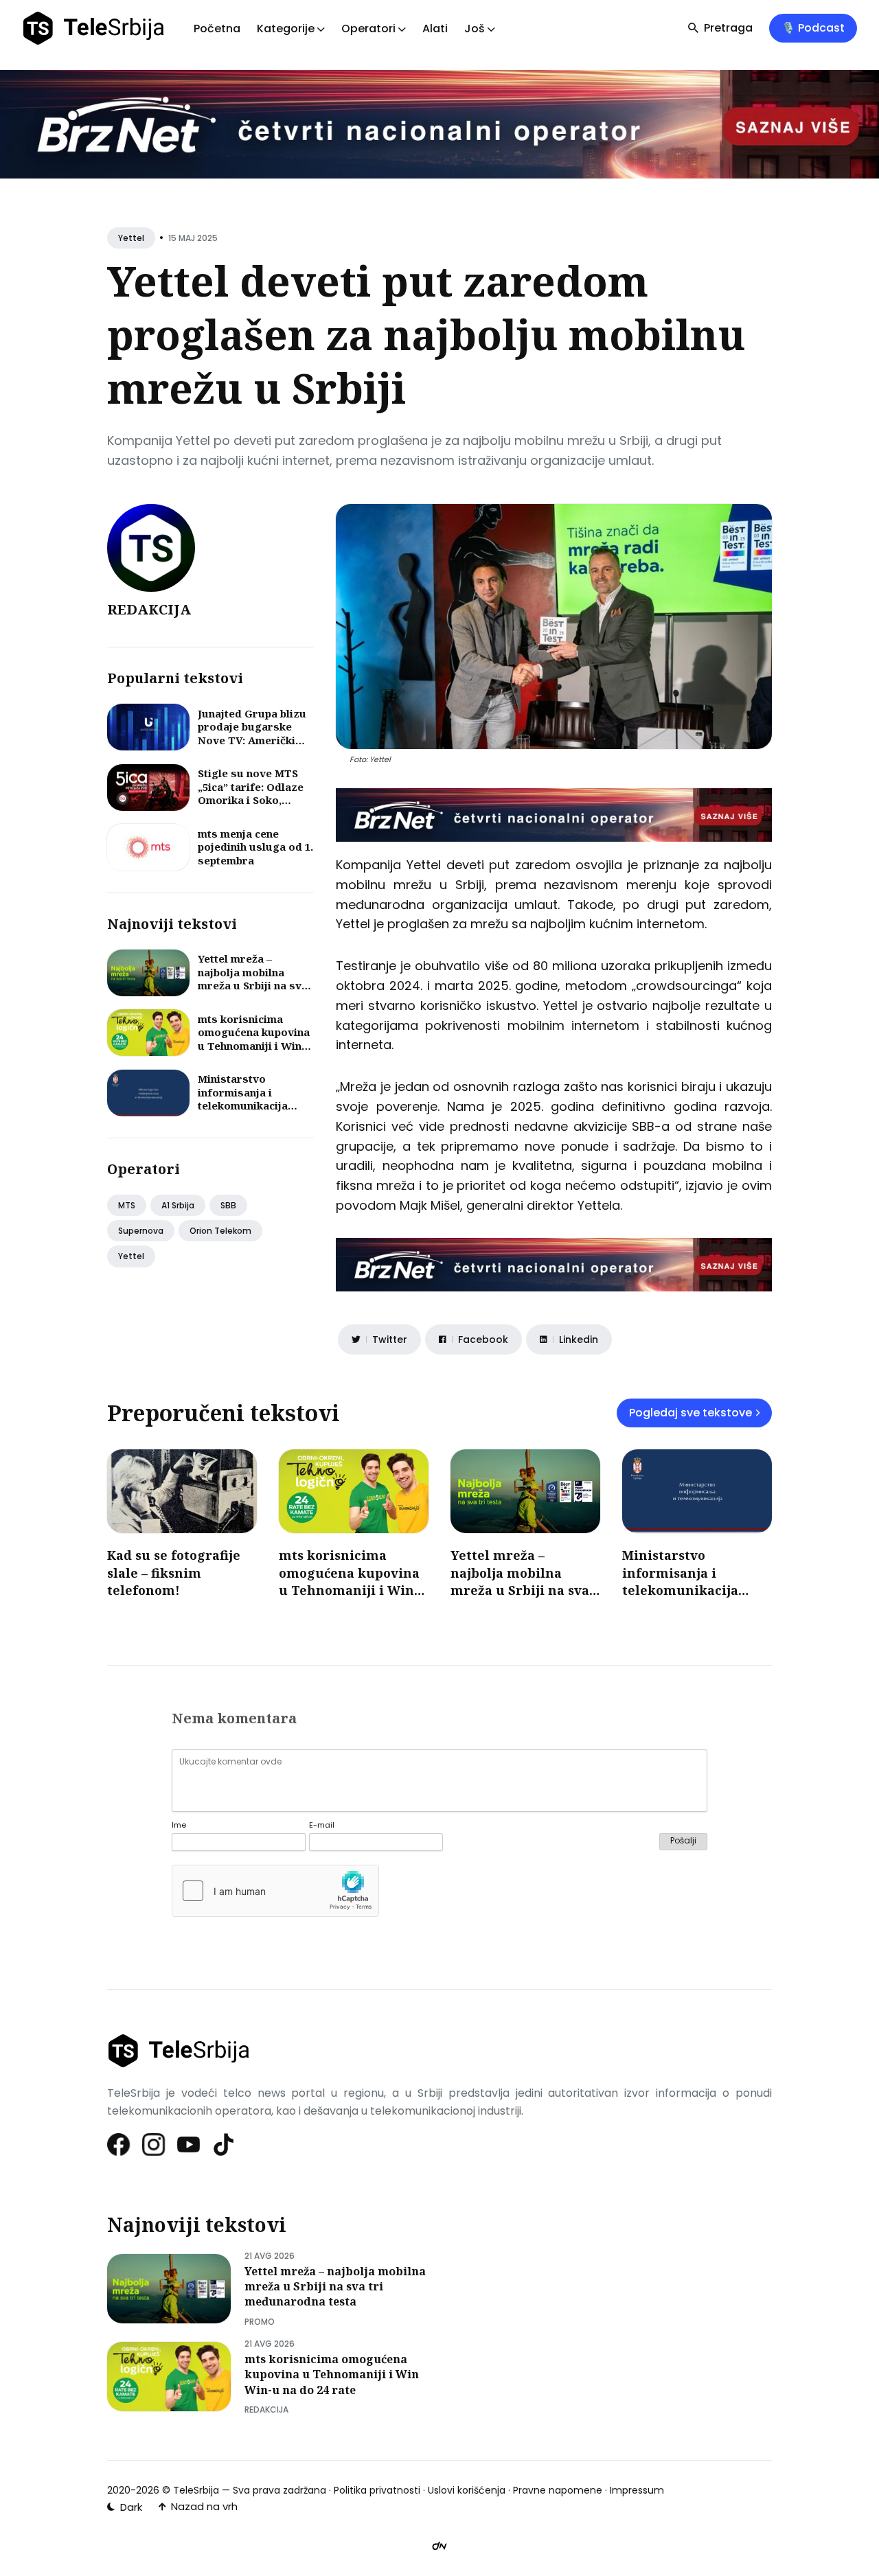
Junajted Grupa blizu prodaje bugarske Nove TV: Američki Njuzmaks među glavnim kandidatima (253, 740)
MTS (127, 1205)
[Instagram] (154, 2144)
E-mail (322, 1825)
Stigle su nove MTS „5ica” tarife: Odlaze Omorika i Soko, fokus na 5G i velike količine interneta (251, 800)
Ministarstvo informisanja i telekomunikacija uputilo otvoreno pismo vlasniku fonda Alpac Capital (254, 1112)
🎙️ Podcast (813, 28)
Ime (179, 1825)
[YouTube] (189, 2144)
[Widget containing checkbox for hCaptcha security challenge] (275, 1891)
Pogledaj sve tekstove (690, 1413)
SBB (228, 1205)
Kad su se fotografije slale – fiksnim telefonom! (174, 1572)
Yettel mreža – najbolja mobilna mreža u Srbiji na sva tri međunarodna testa (253, 985)
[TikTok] (224, 2144)
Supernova (141, 1231)
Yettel (131, 238)
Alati (435, 28)
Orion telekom (220, 1231)
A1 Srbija (178, 1205)
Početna (217, 28)
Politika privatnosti (377, 2490)
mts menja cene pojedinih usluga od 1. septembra (255, 847)
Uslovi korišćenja (467, 2490)
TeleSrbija (196, 2490)
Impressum (637, 2490)
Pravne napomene (558, 2490)
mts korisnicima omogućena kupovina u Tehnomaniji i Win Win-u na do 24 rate (254, 1039)
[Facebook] (119, 2144)
